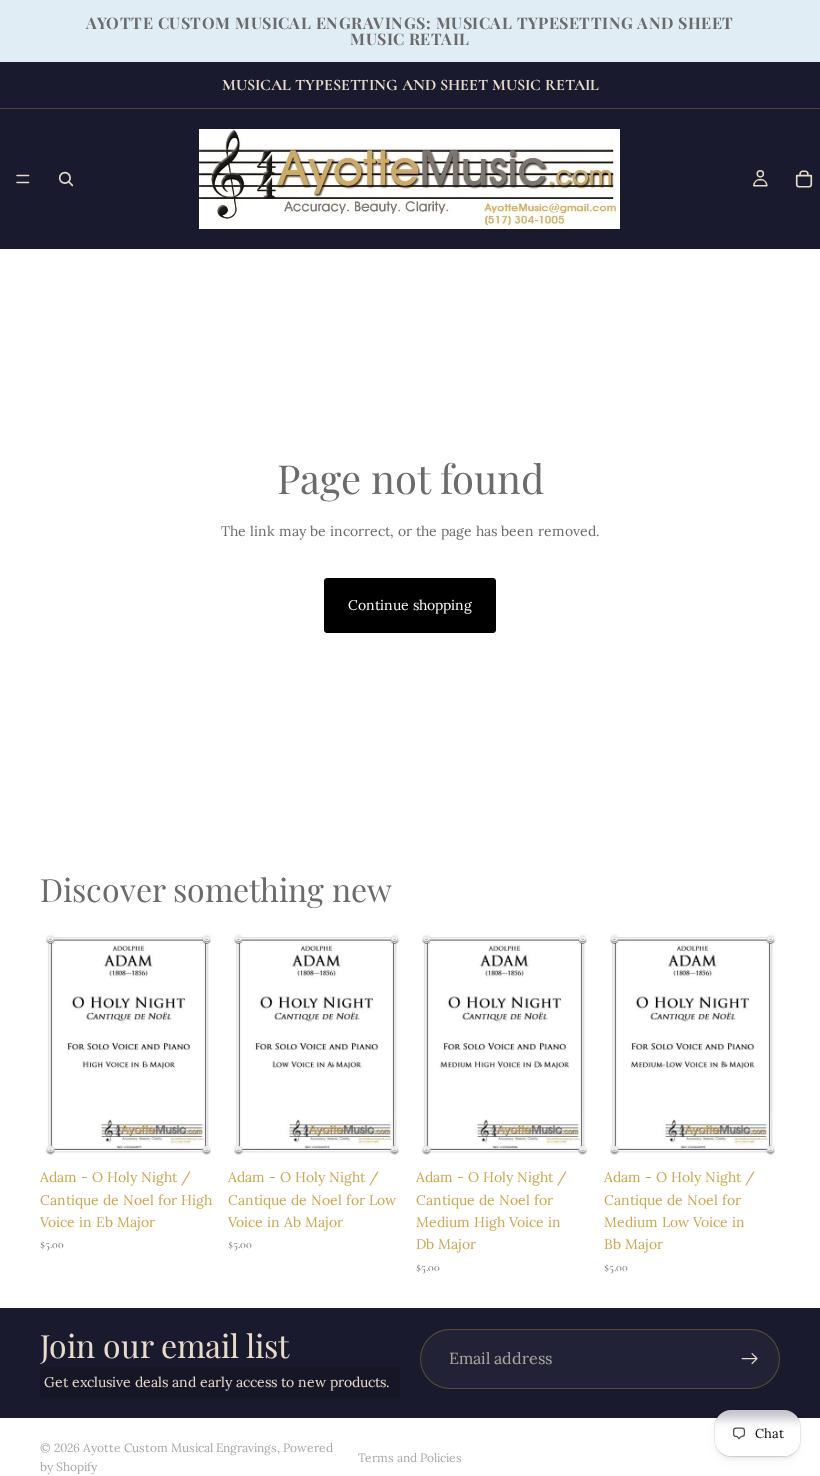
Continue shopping (410, 605)
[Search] (66, 179)
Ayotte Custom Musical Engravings (180, 1447)
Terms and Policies (410, 1457)
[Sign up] (750, 1359)
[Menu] (23, 179)
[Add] (185, 1127)
